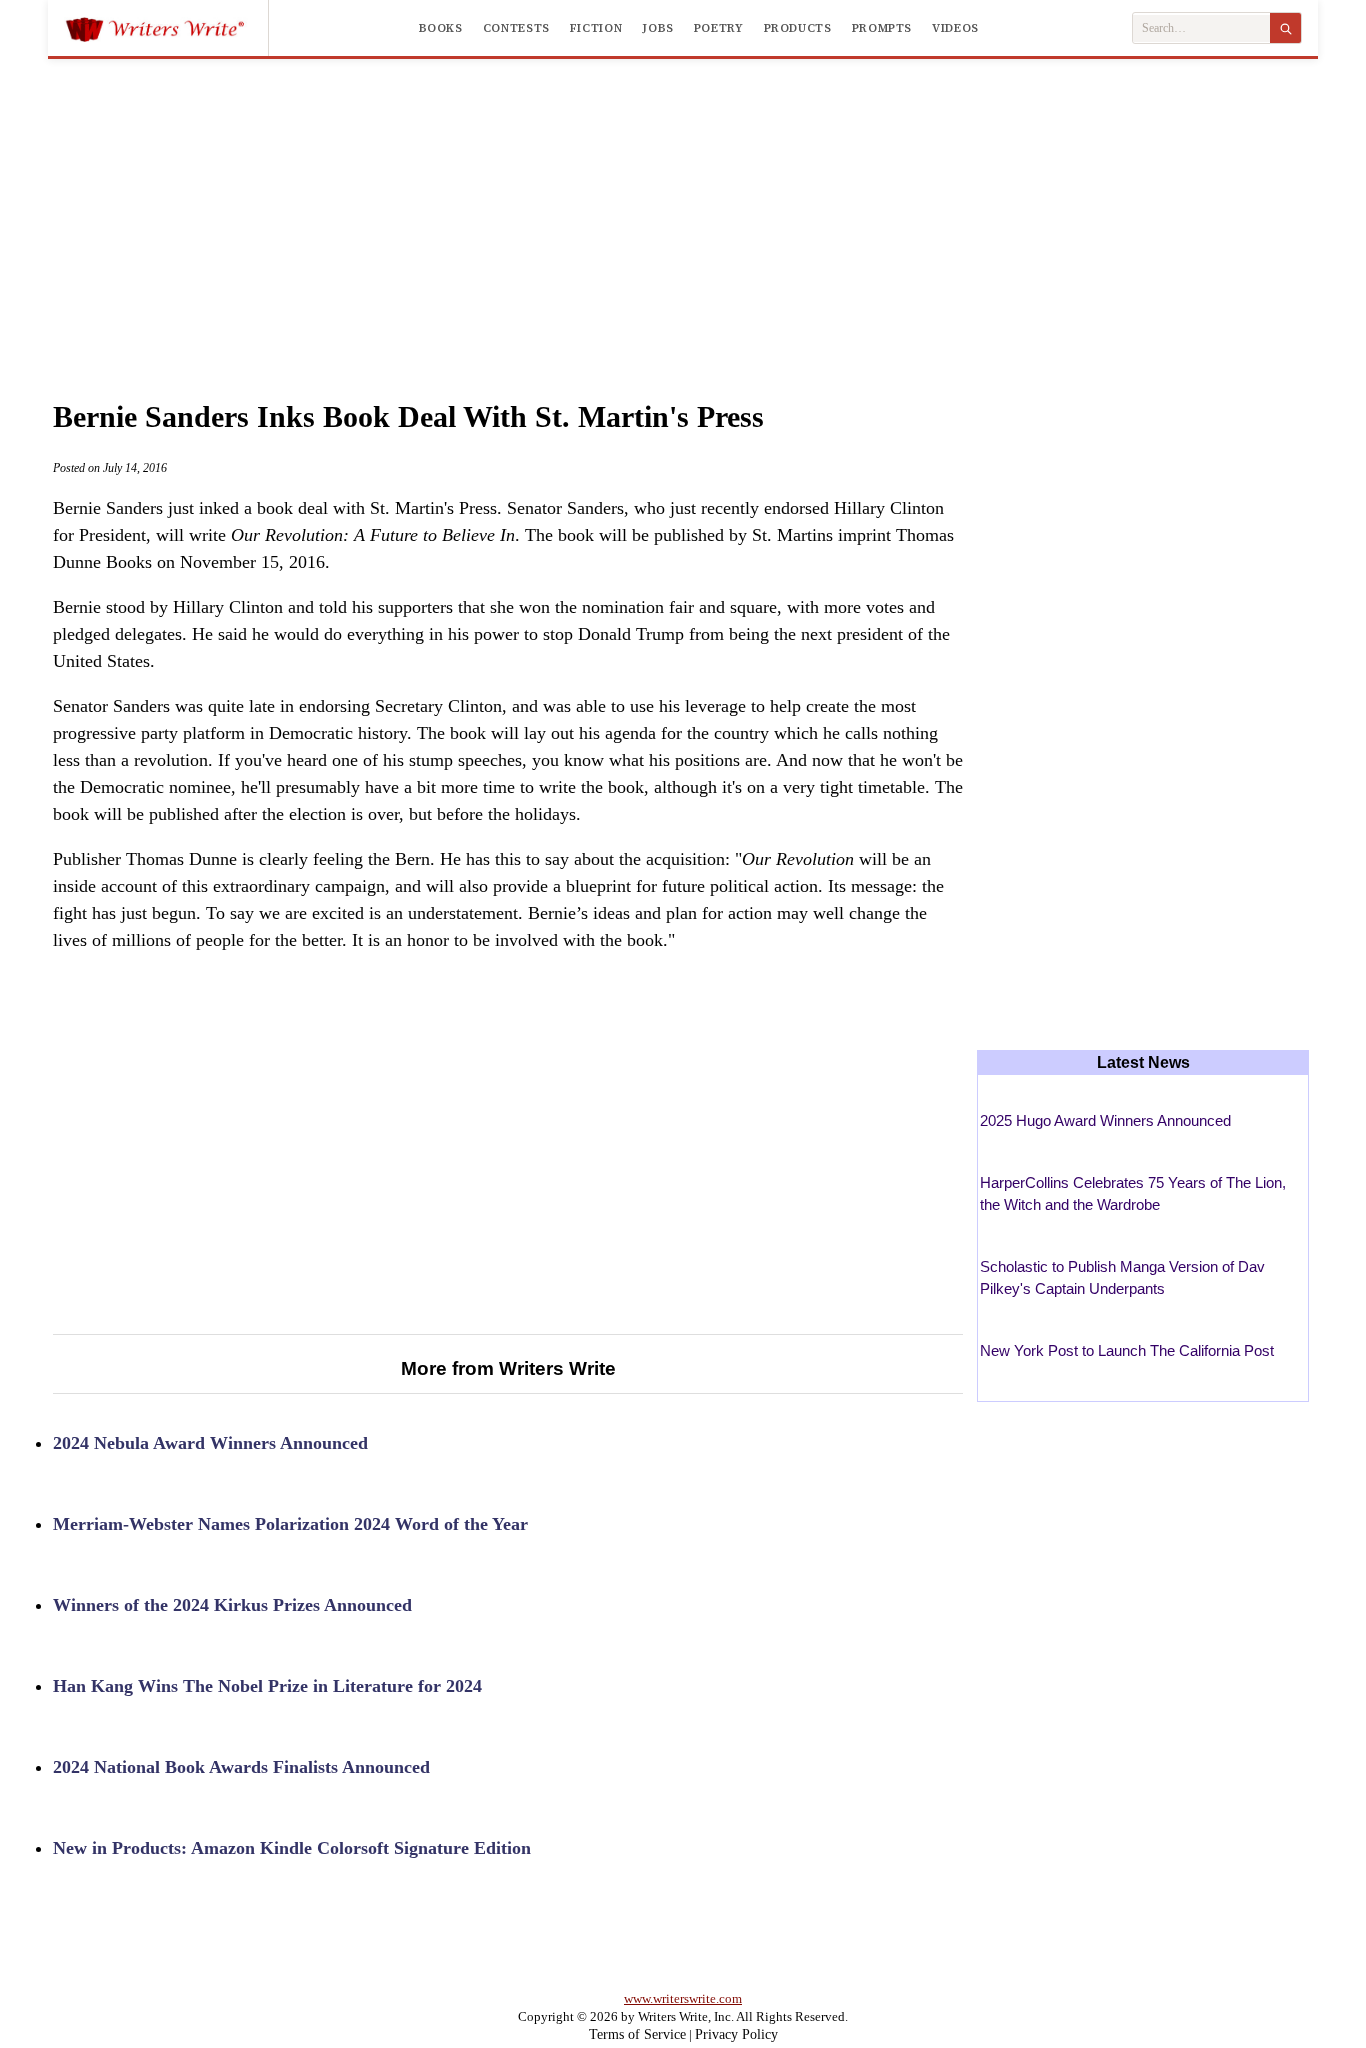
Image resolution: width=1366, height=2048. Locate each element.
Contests (516, 28)
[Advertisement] (683, 209)
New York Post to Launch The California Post (1127, 1350)
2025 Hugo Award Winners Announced (1105, 1120)
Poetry (719, 28)
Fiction (596, 28)
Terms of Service (637, 2034)
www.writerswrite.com (683, 1998)
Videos (955, 28)
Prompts (882, 28)
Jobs (658, 28)
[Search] (1285, 28)
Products (798, 28)
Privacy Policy (736, 2034)
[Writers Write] (166, 28)
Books (441, 28)
